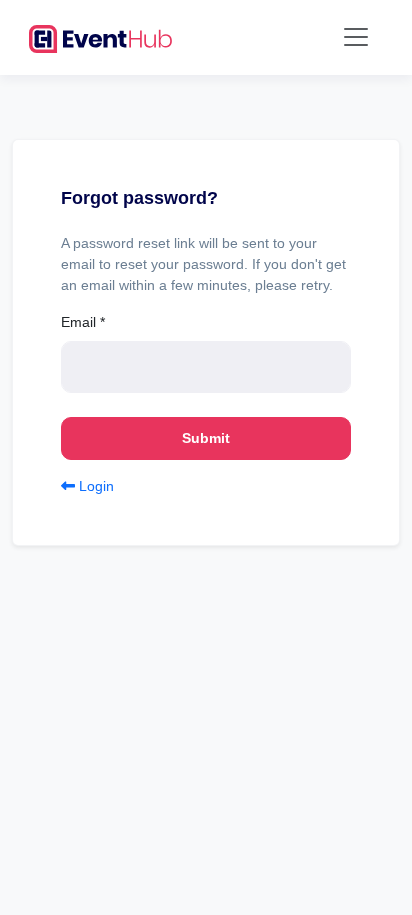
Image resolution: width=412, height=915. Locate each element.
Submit (206, 438)
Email (83, 322)
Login (94, 486)
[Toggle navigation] (356, 37)
